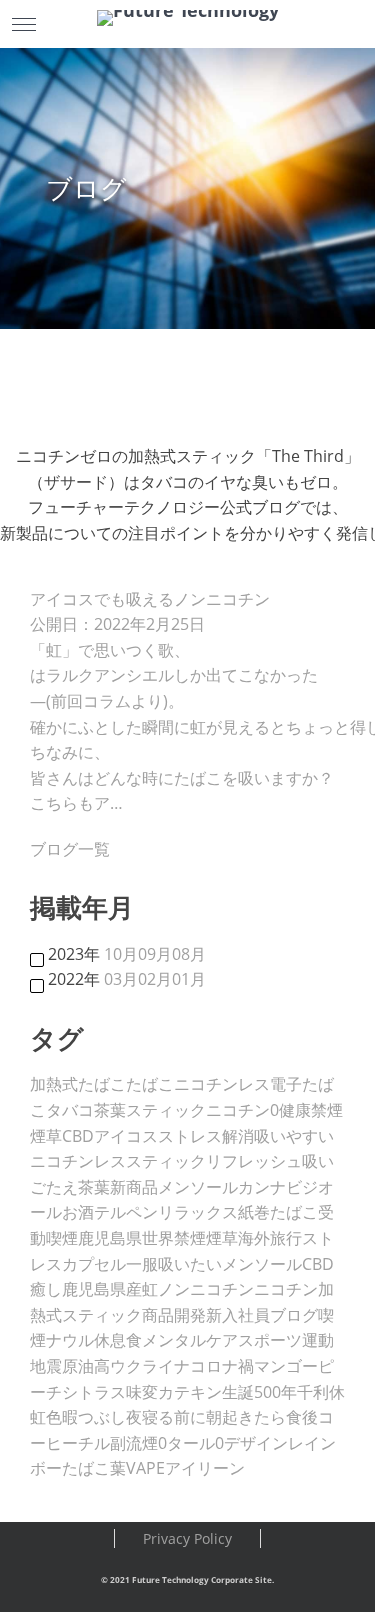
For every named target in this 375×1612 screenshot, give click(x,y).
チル (94, 1443)
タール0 (195, 1443)
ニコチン (286, 1289)
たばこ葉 (94, 1468)
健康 (295, 1110)
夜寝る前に (166, 1417)
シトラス (94, 1392)
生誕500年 (259, 1392)
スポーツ (270, 1340)
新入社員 (238, 1315)
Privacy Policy (187, 1538)
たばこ (150, 1084)
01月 (189, 979)
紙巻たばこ (278, 1212)
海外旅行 (270, 1238)
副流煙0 (138, 1443)
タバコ (70, 1110)
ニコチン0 (242, 1110)
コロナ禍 (222, 1366)
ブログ (294, 1315)
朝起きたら (246, 1417)
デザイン (256, 1443)
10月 (121, 954)
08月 (189, 954)
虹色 (46, 1417)
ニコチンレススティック (118, 1161)
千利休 (321, 1392)
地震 (46, 1366)
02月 (155, 979)
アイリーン (205, 1468)
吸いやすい (294, 1136)
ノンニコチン (206, 1289)
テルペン (126, 1212)
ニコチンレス (222, 1084)
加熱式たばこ (78, 1084)
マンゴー (286, 1366)
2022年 (74, 979)
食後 (302, 1417)
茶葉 (94, 1187)
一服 (142, 1264)
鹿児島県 (110, 1238)
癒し (46, 1289)
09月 (155, 954)
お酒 (78, 1212)
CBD (78, 1136)
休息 (110, 1340)
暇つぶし (94, 1417)
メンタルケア (190, 1340)
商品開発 (174, 1315)
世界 (158, 1238)
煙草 (46, 1136)
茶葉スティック (150, 1110)
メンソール (198, 1187)
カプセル (94, 1264)
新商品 (134, 1187)
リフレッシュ (254, 1161)
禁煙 (327, 1110)
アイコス (126, 1136)
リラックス (198, 1212)
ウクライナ (150, 1366)
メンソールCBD (278, 1264)
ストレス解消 (206, 1136)
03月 (121, 979)
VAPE (145, 1468)
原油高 (86, 1366)
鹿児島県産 (102, 1289)
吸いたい (190, 1264)
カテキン (190, 1392)
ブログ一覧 (70, 849)
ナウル (70, 1340)
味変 (142, 1392)
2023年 (74, 954)
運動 (318, 1340)
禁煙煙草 (206, 1238)
